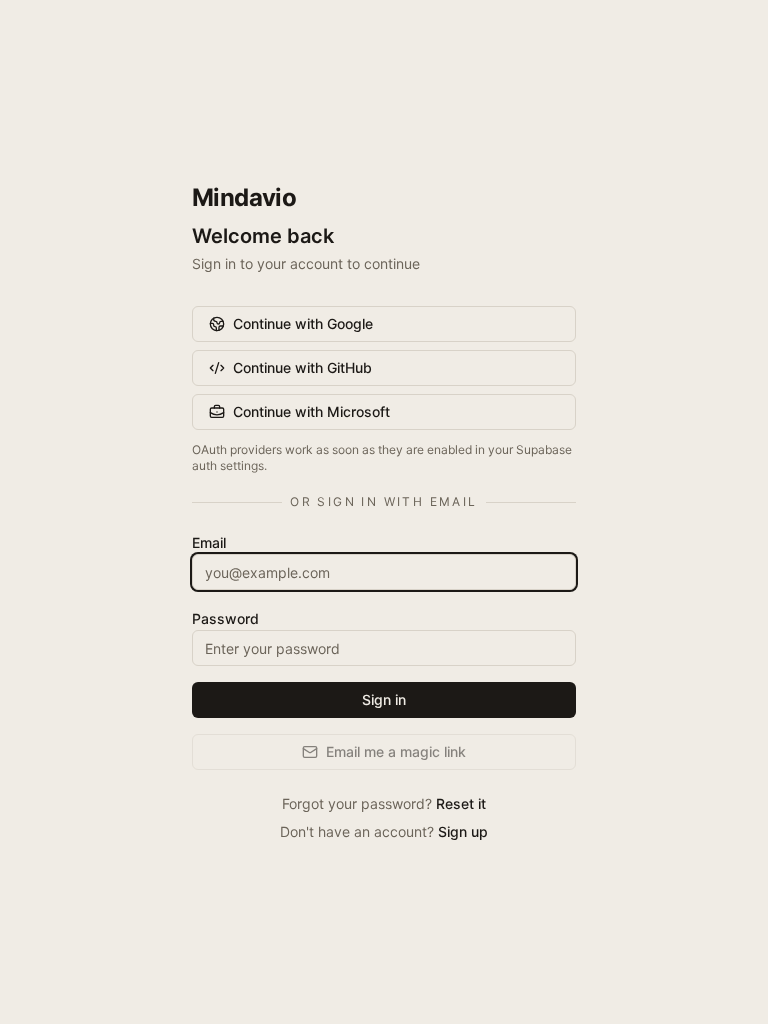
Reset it (461, 803)
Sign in (384, 699)
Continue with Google (303, 323)
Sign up (463, 831)
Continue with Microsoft (311, 411)
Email (209, 542)
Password (225, 618)
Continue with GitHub (302, 367)
